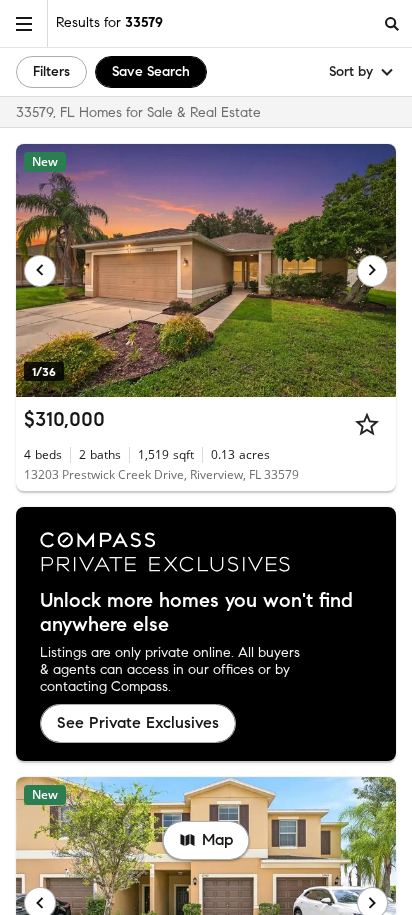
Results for (109, 22)
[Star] (367, 424)
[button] (24, 23)
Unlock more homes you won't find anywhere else (196, 613)
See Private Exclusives (138, 722)
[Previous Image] (40, 271)
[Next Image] (373, 271)
